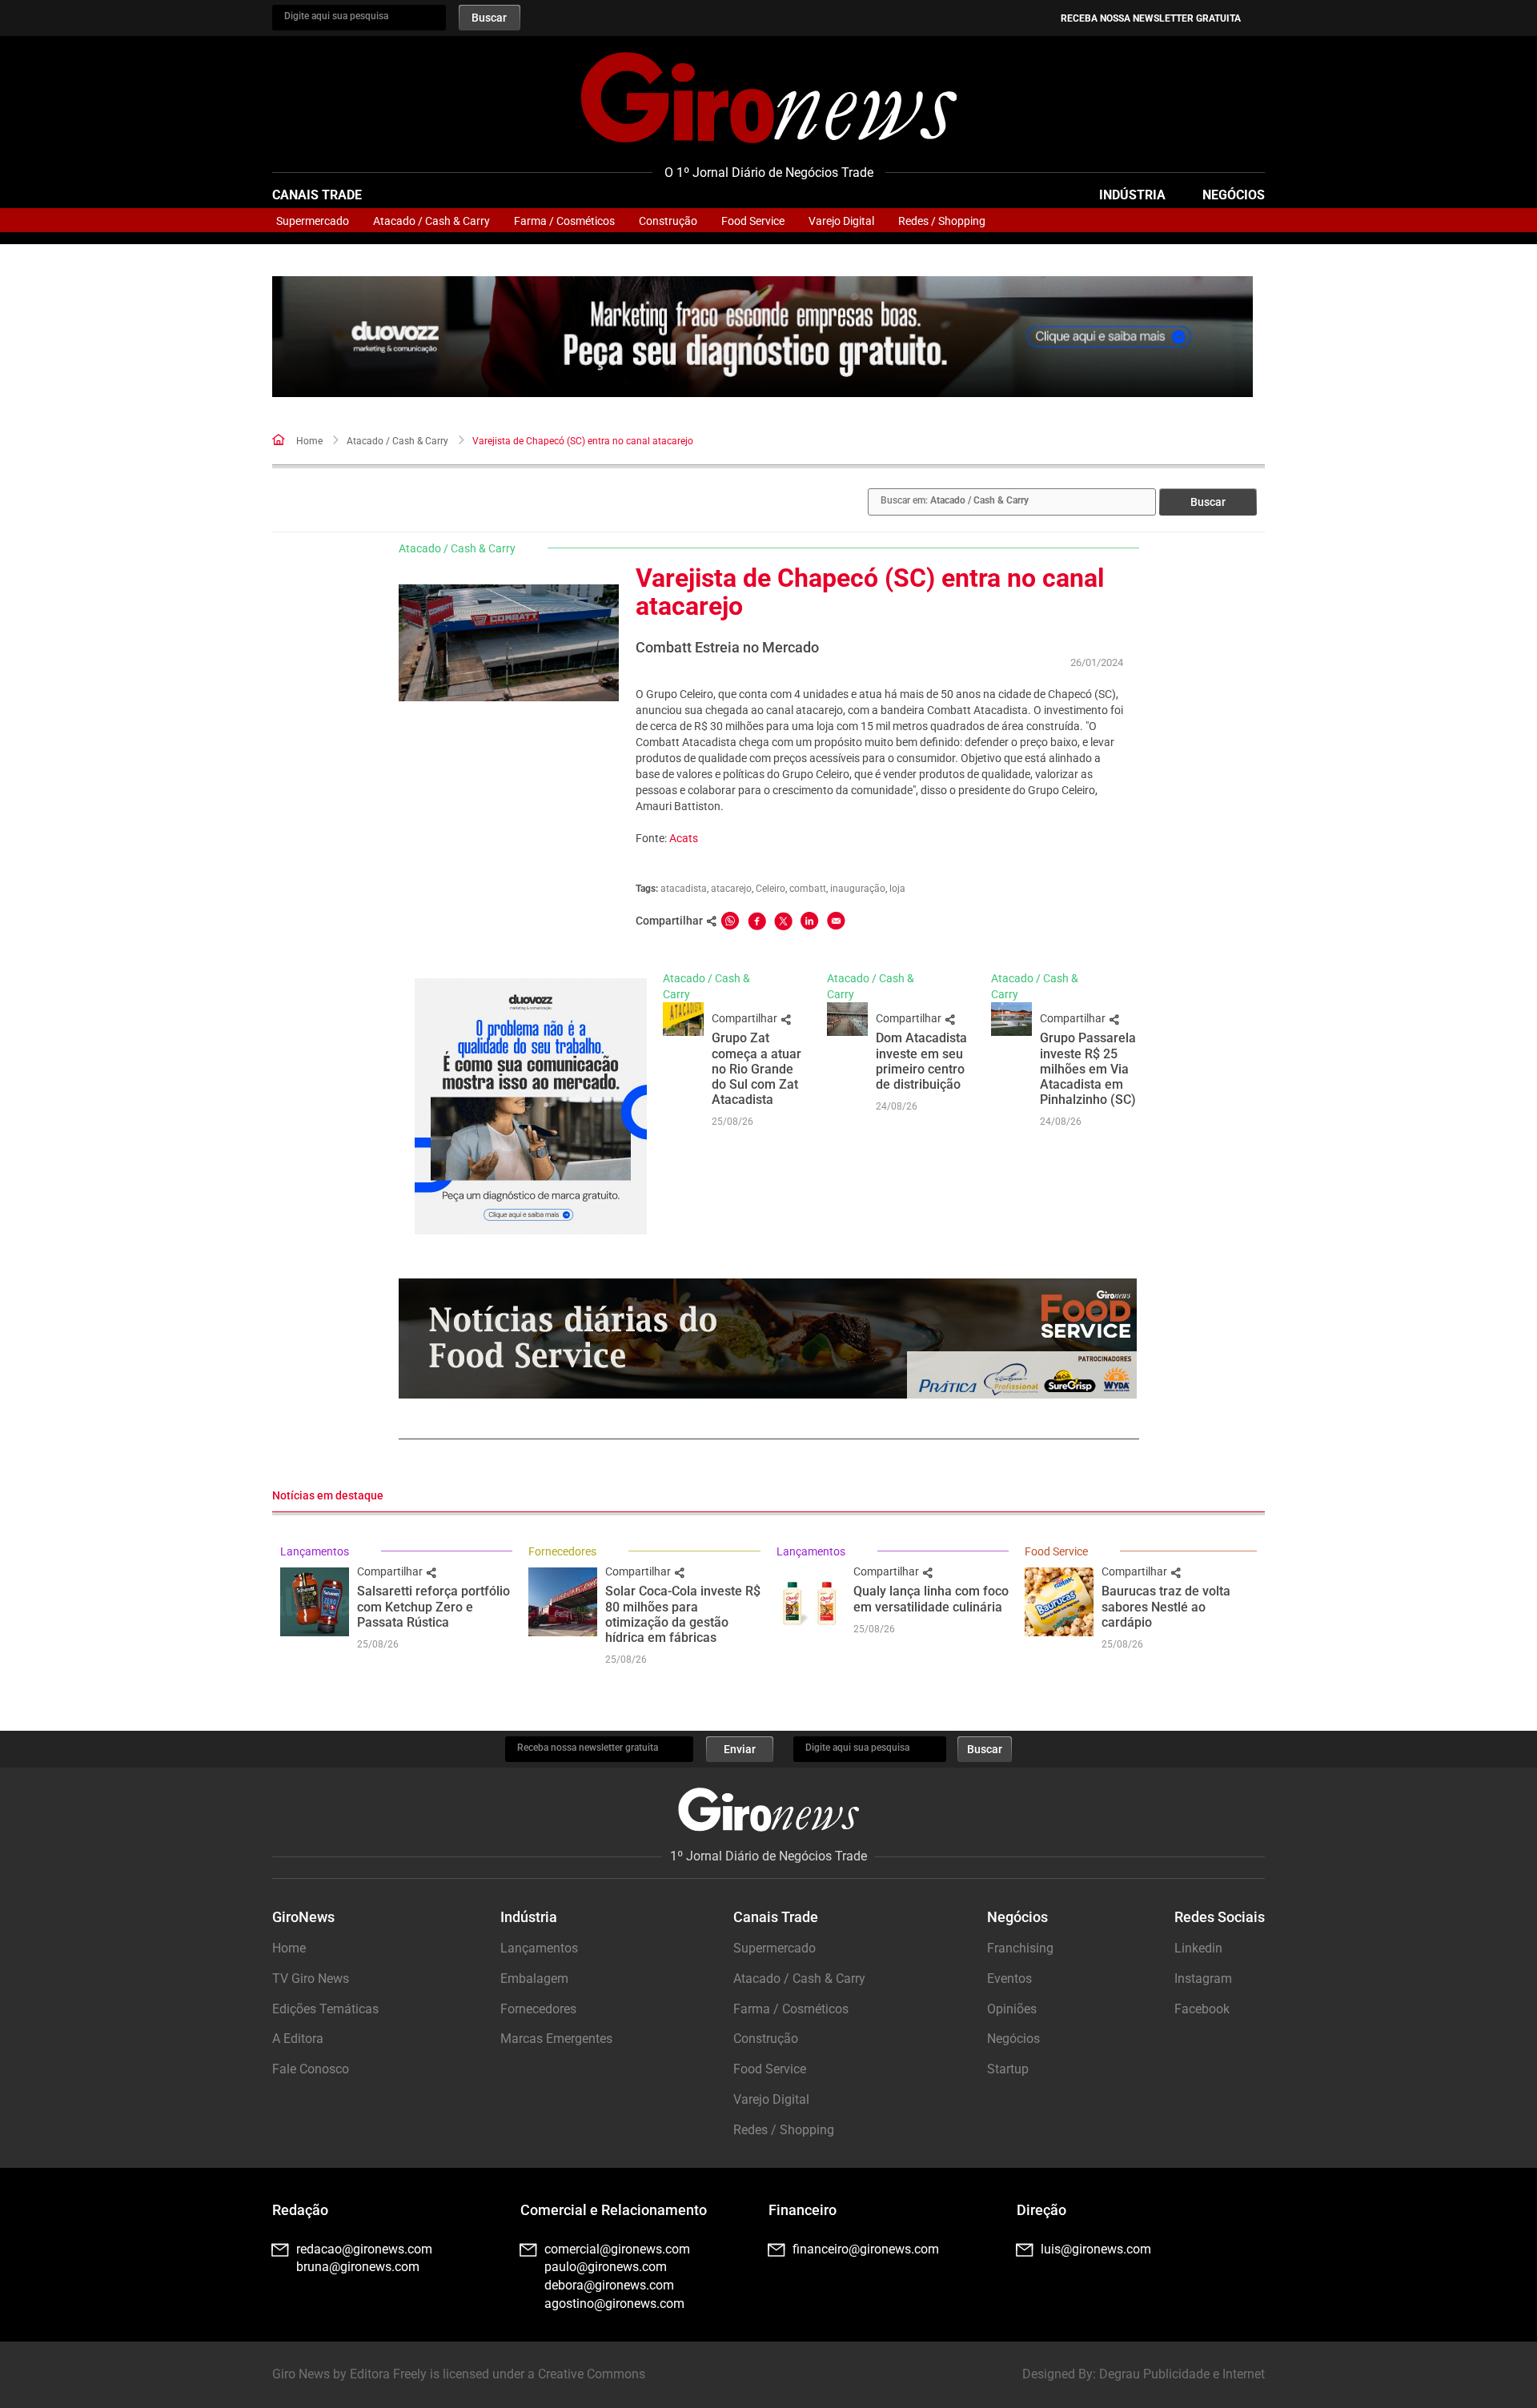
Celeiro (771, 889)
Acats (684, 838)
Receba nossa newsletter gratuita (1151, 18)
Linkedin (1198, 1948)
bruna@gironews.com (358, 2267)
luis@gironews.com (1096, 2249)
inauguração (858, 889)
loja (897, 889)
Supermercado (313, 221)
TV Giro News (311, 1979)
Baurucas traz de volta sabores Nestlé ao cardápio (1166, 1606)
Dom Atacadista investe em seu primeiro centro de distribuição (921, 1061)
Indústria (1132, 195)
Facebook (1202, 2009)
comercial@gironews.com (617, 2249)
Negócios (1234, 195)
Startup (1008, 2069)
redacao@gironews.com (364, 2249)
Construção (668, 221)
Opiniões (1012, 2009)
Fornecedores (562, 1551)
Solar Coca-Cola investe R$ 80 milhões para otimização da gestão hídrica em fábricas (683, 1614)
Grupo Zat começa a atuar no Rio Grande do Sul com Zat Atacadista (756, 1069)
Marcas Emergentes (556, 2039)
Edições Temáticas (325, 2009)
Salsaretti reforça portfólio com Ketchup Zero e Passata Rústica (433, 1606)
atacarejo (731, 889)
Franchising (1020, 1948)
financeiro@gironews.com (866, 2249)
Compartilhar (746, 1018)
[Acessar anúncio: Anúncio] (762, 337)
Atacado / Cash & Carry (431, 221)
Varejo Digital (841, 221)
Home (309, 441)
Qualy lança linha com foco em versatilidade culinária (931, 1599)
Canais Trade (317, 195)
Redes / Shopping (942, 221)
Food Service (753, 221)
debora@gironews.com (609, 2285)
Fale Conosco (311, 2069)
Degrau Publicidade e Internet (1182, 2374)
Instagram (1203, 1979)
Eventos (1009, 1979)
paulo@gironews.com (606, 2267)
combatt (808, 889)
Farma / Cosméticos (564, 221)
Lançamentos (315, 1551)
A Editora (298, 2039)
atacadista (684, 889)
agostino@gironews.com (614, 2304)
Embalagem (534, 1979)
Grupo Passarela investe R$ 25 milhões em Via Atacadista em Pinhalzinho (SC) (1088, 1069)
